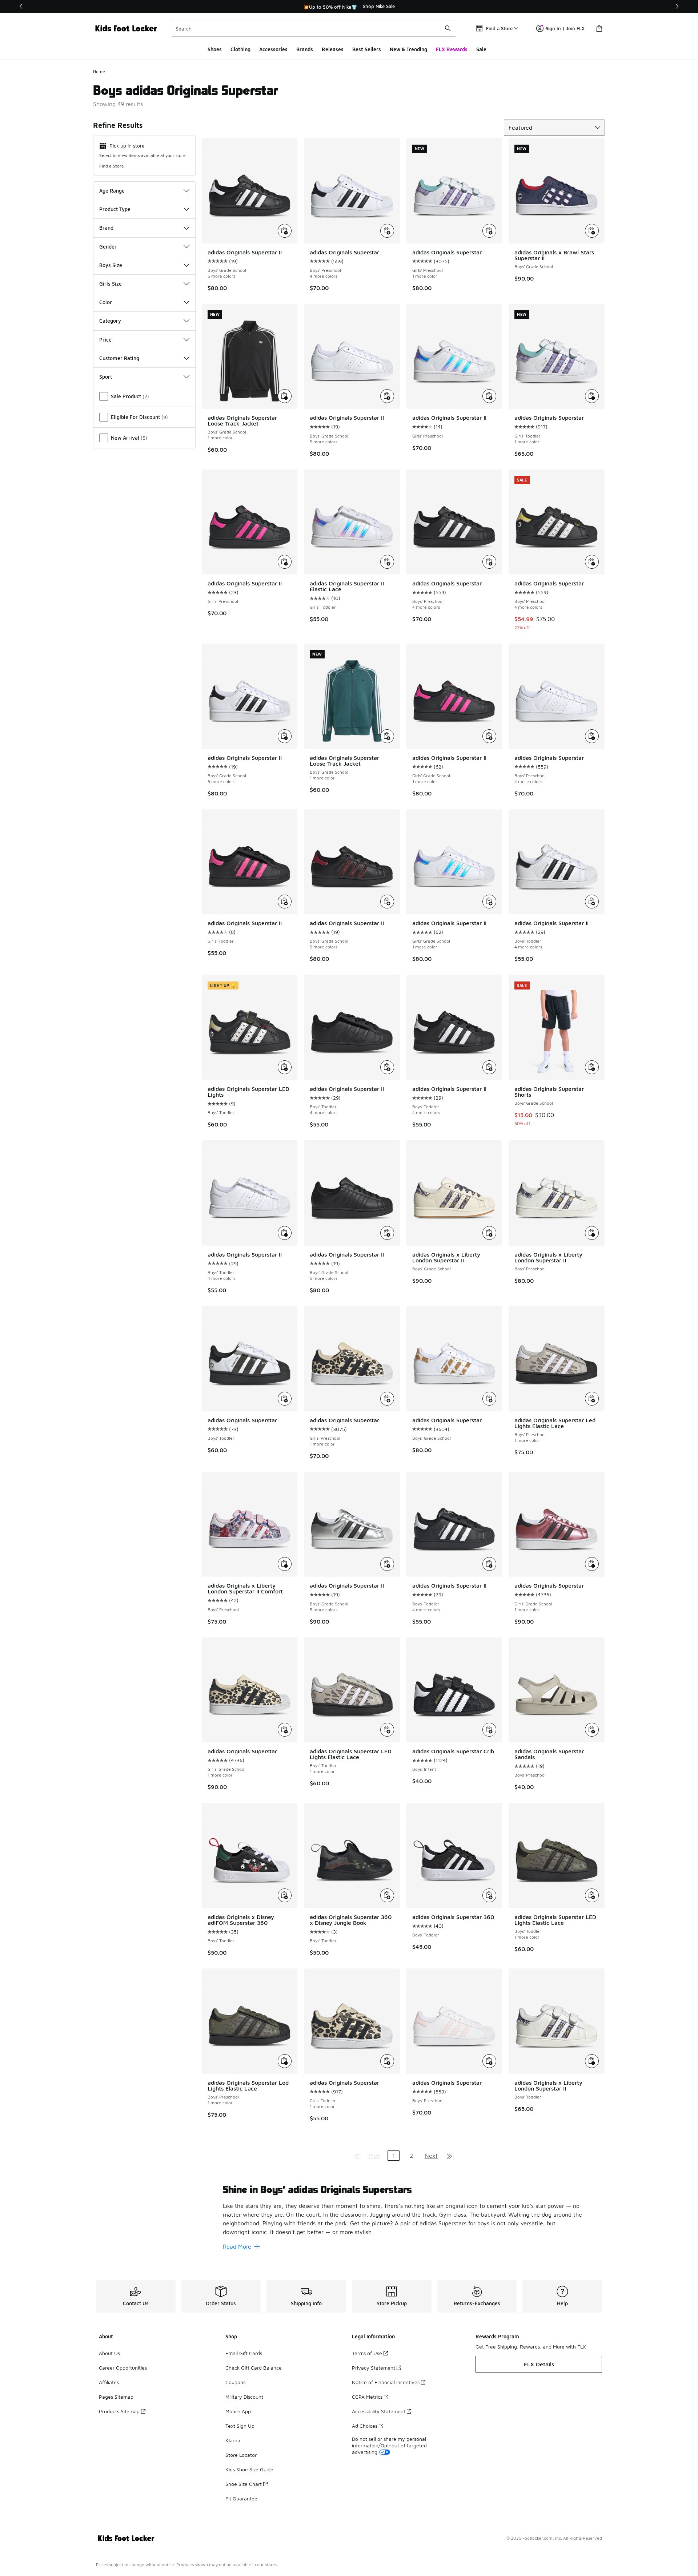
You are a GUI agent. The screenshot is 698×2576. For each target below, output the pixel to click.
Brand (106, 228)
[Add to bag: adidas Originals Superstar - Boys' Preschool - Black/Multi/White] (592, 562)
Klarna (233, 2440)
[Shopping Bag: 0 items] (599, 28)
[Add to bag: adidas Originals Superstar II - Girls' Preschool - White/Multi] (489, 396)
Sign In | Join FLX (565, 28)
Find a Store (112, 166)
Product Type (115, 209)
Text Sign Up (240, 2426)
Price (105, 340)
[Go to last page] (449, 2156)
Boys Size (111, 265)
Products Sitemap (119, 2411)
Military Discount (244, 2397)
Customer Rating (119, 358)
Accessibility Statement (379, 2411)
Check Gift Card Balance (254, 2368)
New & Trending (408, 49)
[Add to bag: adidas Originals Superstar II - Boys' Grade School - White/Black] (285, 231)
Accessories (273, 49)
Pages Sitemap (116, 2397)
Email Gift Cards (244, 2353)
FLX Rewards (452, 49)
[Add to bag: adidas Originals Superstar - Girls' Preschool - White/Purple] (489, 231)
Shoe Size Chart (244, 2484)
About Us (109, 2353)
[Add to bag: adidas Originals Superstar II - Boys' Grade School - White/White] (387, 396)
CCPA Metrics (367, 2397)
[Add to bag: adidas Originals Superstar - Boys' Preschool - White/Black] (387, 231)
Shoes (215, 49)
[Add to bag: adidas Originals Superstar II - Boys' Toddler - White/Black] (592, 902)
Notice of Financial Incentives (386, 2382)
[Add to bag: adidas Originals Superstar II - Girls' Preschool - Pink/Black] (285, 562)
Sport (106, 377)
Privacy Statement (374, 2368)
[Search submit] (448, 28)
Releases (333, 49)
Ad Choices (365, 2426)
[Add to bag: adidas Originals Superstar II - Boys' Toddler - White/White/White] (285, 1233)
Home (99, 71)
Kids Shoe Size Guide (249, 2469)
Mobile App (238, 2411)
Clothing (240, 49)
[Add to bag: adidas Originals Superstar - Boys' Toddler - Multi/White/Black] (285, 1399)
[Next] (677, 6)
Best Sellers (367, 49)
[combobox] (314, 28)
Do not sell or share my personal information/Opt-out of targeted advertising (389, 2445)
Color (106, 302)
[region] (349, 7)
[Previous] (21, 6)
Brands (305, 49)
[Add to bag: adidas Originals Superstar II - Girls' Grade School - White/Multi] (489, 902)
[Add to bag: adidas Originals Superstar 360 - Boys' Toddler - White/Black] (489, 1895)
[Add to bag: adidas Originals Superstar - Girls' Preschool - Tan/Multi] (387, 1399)
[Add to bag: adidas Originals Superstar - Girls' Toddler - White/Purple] (592, 396)
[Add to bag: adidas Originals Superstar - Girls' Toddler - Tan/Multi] (387, 2061)
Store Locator (241, 2455)
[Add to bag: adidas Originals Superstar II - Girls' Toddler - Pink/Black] (285, 902)
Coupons (235, 2382)
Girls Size (111, 284)
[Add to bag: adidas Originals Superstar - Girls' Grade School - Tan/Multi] (285, 1730)
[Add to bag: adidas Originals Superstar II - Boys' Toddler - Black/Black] (387, 1067)
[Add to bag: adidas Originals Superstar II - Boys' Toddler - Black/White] (489, 1067)
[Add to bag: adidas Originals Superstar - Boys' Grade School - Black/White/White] (489, 1399)
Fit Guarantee (241, 2498)
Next (431, 2156)
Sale (481, 49)
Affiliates (109, 2382)
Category (110, 321)
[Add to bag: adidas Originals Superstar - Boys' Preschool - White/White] (592, 736)
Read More (237, 2246)
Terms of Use (367, 2353)
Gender (108, 247)
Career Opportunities (123, 2368)
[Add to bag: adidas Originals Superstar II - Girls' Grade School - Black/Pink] (489, 736)
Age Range (112, 191)
